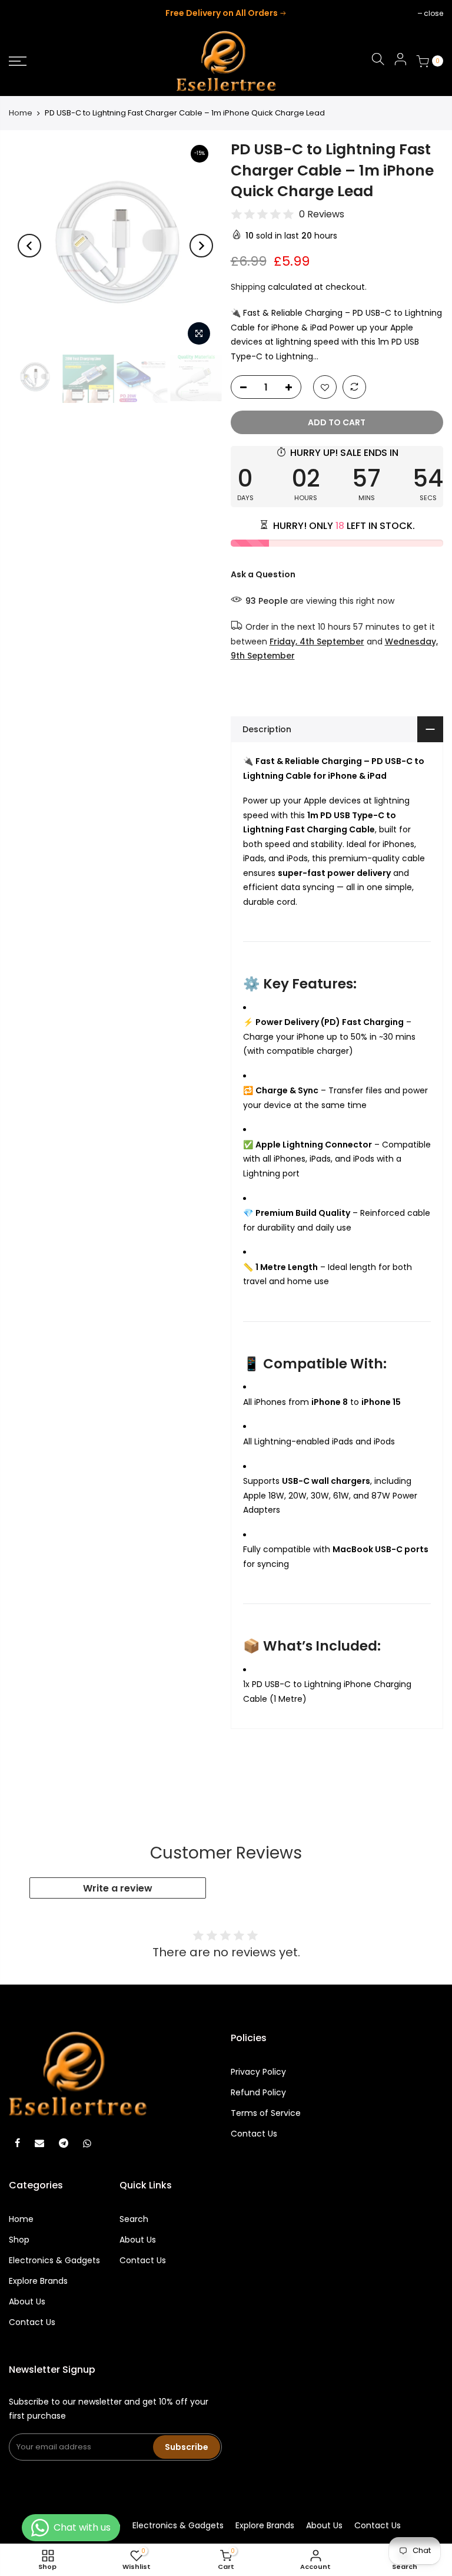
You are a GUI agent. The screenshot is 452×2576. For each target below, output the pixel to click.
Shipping (248, 287)
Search (134, 2219)
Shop (19, 2240)
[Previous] (29, 246)
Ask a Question (263, 574)
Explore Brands (38, 2281)
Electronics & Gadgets (54, 2260)
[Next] (201, 246)
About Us (27, 2301)
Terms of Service (266, 2113)
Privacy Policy (258, 2072)
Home (21, 113)
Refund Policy (258, 2092)
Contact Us (254, 2134)
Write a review (118, 1888)
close (24, 13)
